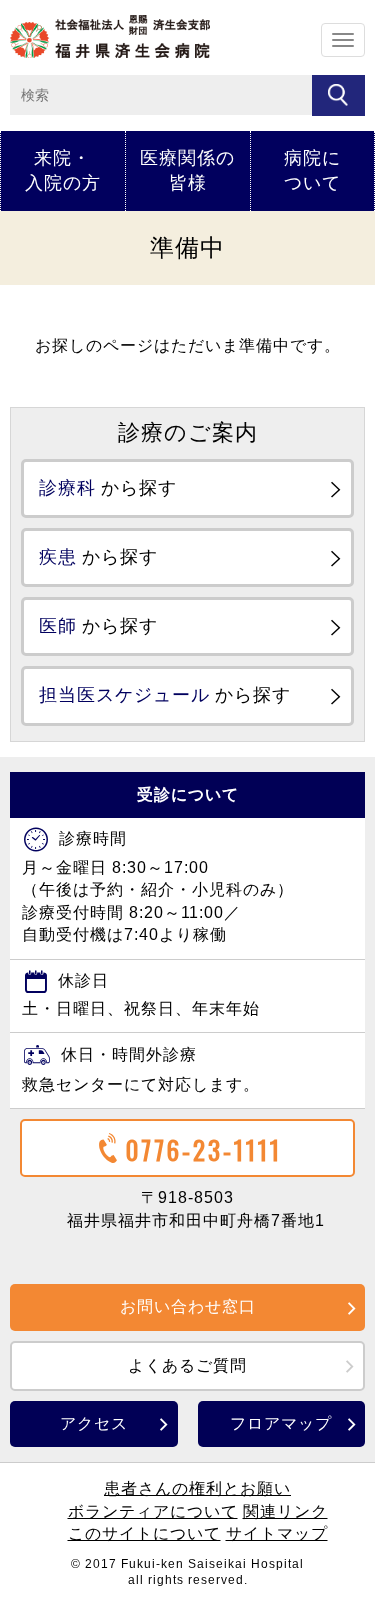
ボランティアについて (153, 1511)
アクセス (94, 1423)
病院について (312, 170)
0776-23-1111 (204, 1149)
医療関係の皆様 (187, 170)
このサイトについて (144, 1533)
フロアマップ (281, 1423)
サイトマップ (277, 1533)
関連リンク (285, 1511)
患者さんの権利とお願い (197, 1488)
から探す (108, 488)
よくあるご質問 (187, 1365)
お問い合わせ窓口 (188, 1306)
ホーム (110, 36)
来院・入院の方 (63, 170)
